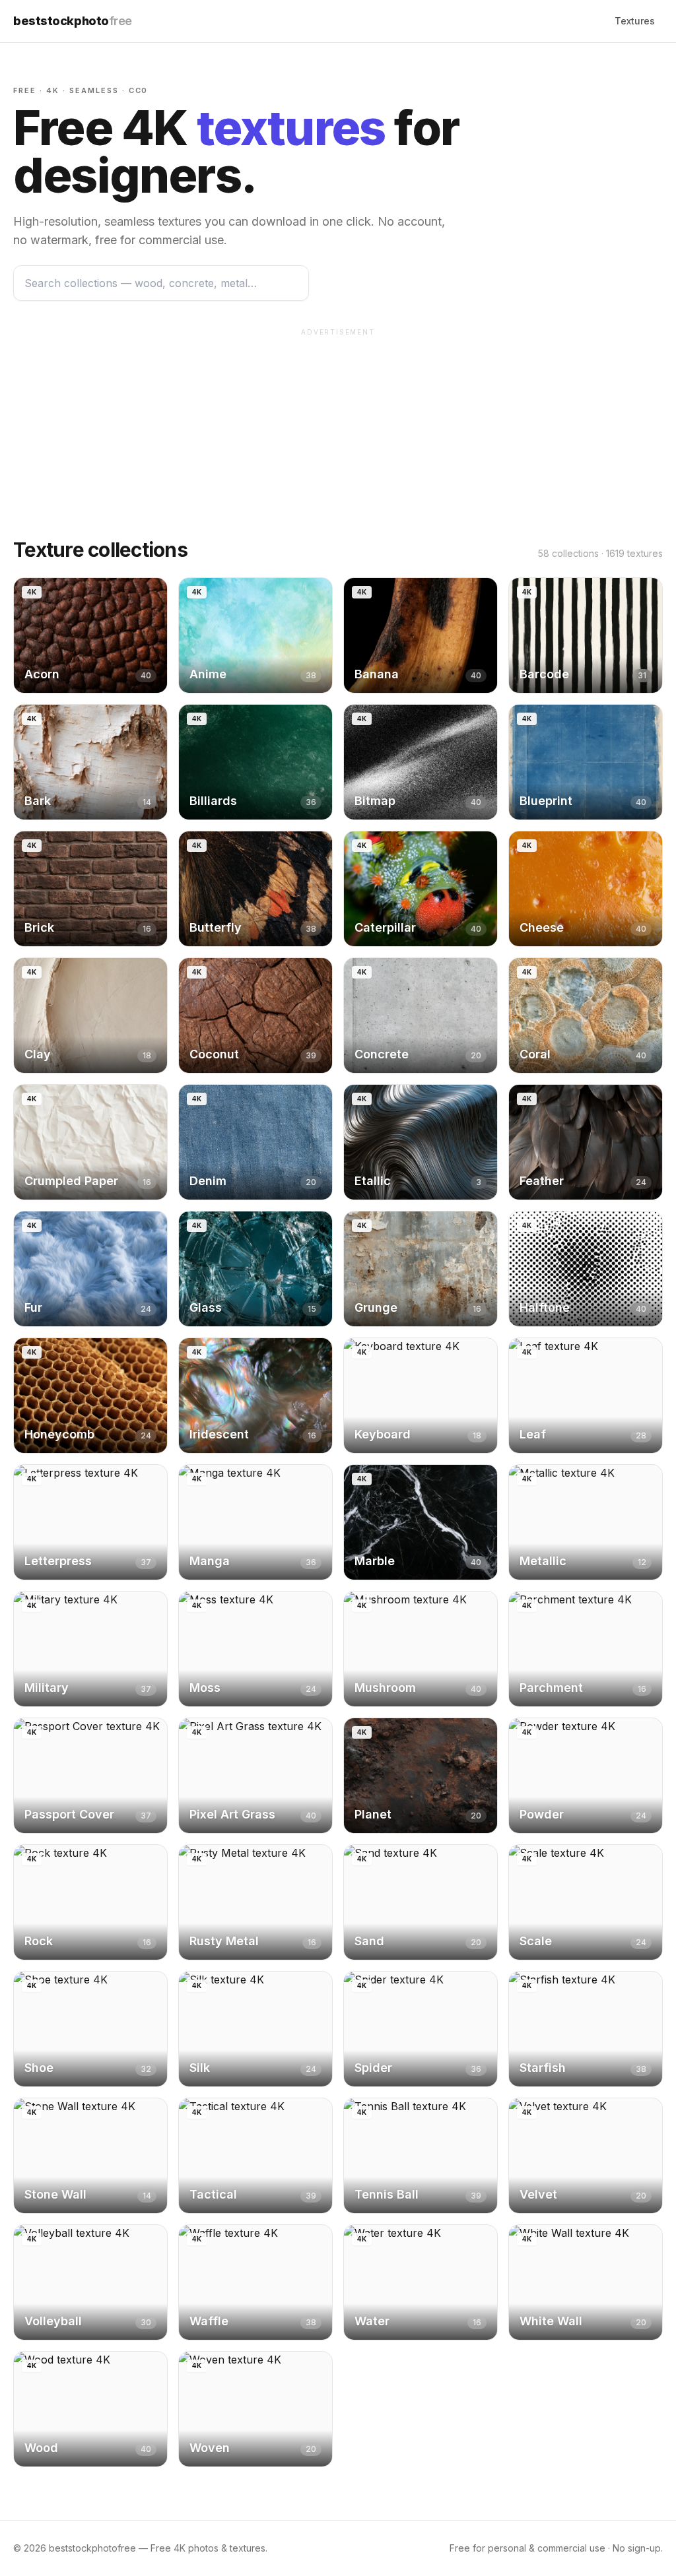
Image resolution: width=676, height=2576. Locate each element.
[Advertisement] (338, 435)
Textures (635, 21)
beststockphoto (73, 21)
